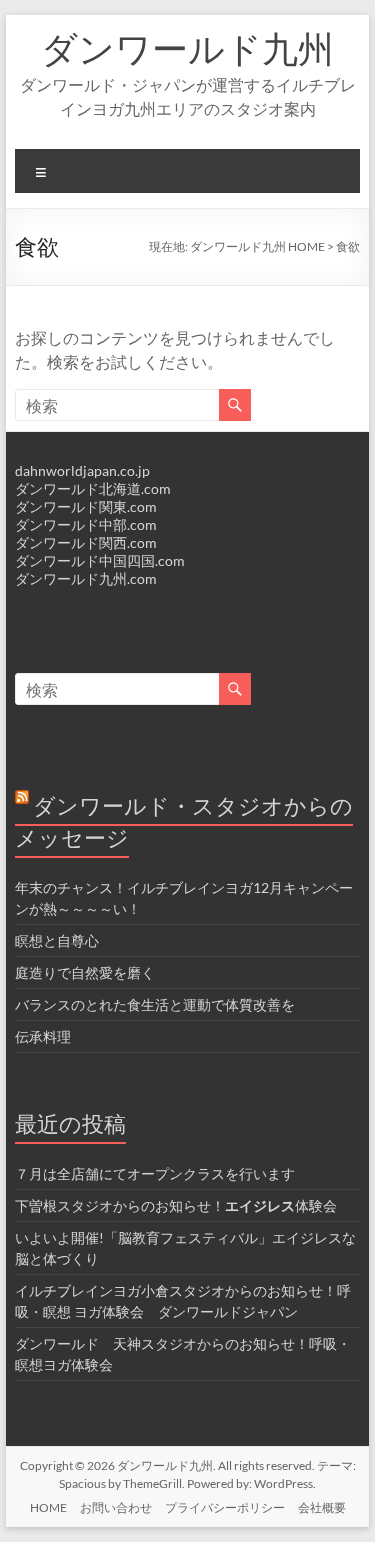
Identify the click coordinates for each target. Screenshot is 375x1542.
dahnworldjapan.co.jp (82, 470)
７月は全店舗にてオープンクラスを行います (155, 1173)
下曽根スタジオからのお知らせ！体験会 (176, 1205)
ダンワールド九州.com (86, 578)
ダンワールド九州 (187, 48)
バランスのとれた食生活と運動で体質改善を (155, 1004)
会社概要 (322, 1507)
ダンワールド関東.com (86, 506)
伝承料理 (43, 1036)
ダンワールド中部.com (86, 524)
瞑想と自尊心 (57, 940)
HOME (48, 1507)
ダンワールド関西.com (86, 542)
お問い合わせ (116, 1507)
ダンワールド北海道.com (93, 488)
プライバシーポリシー (225, 1507)
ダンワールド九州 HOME (257, 246)
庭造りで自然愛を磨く (85, 972)
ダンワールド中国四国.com (100, 560)
